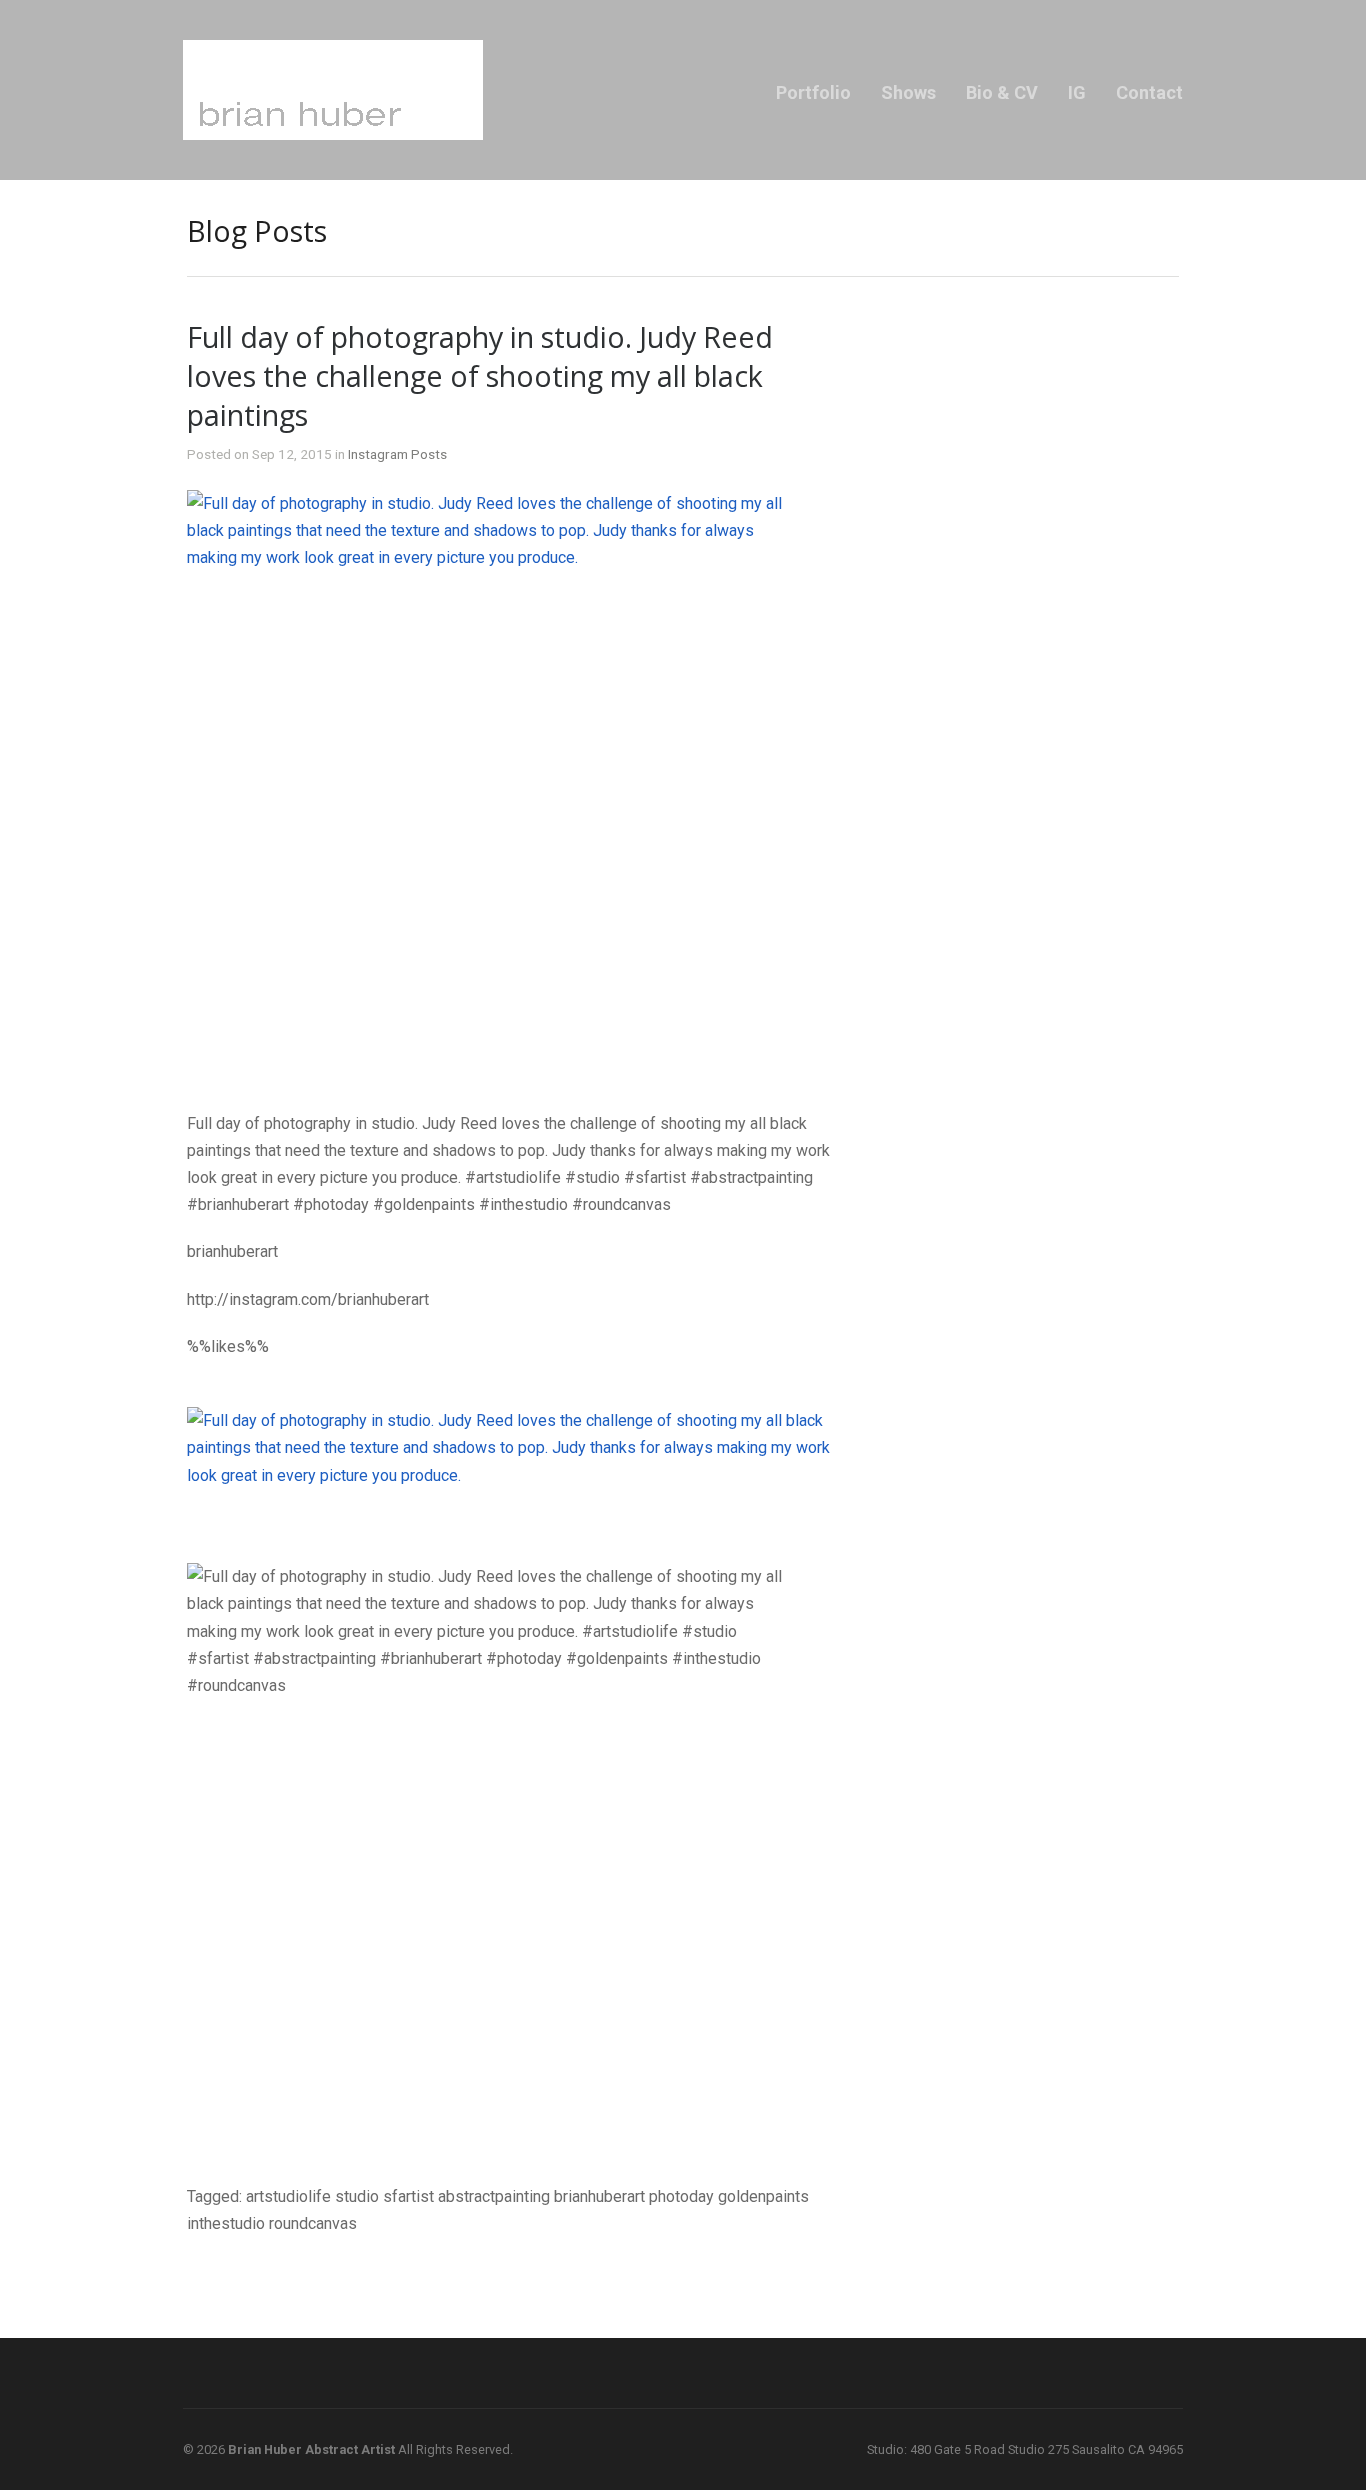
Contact (1149, 92)
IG (1077, 92)
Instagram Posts (397, 454)
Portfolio (813, 92)
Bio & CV (1002, 92)
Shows (908, 92)
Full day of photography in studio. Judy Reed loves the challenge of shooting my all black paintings (480, 375)
